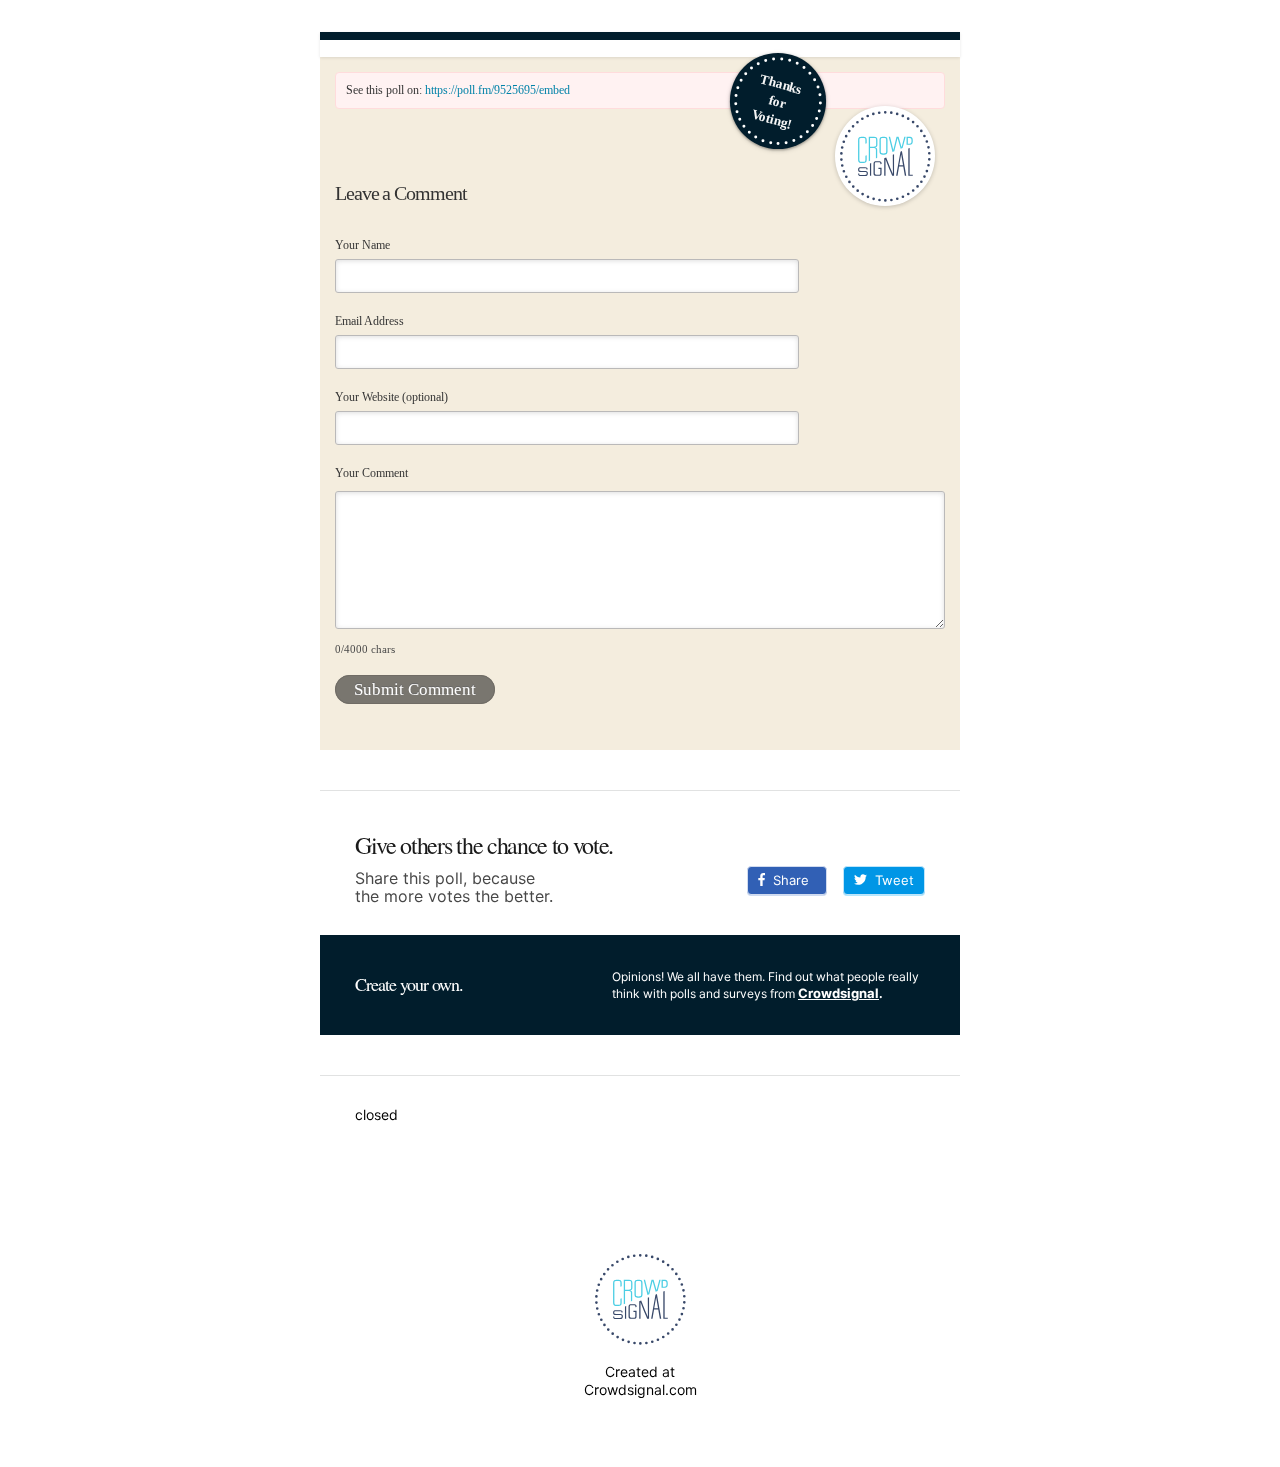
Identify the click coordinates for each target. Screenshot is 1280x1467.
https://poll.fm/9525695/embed (497, 90)
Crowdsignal (838, 993)
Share (787, 880)
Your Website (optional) (391, 397)
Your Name (362, 245)
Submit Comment (415, 689)
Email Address (369, 321)
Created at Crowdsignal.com (640, 1380)
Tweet (890, 880)
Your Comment (371, 473)
